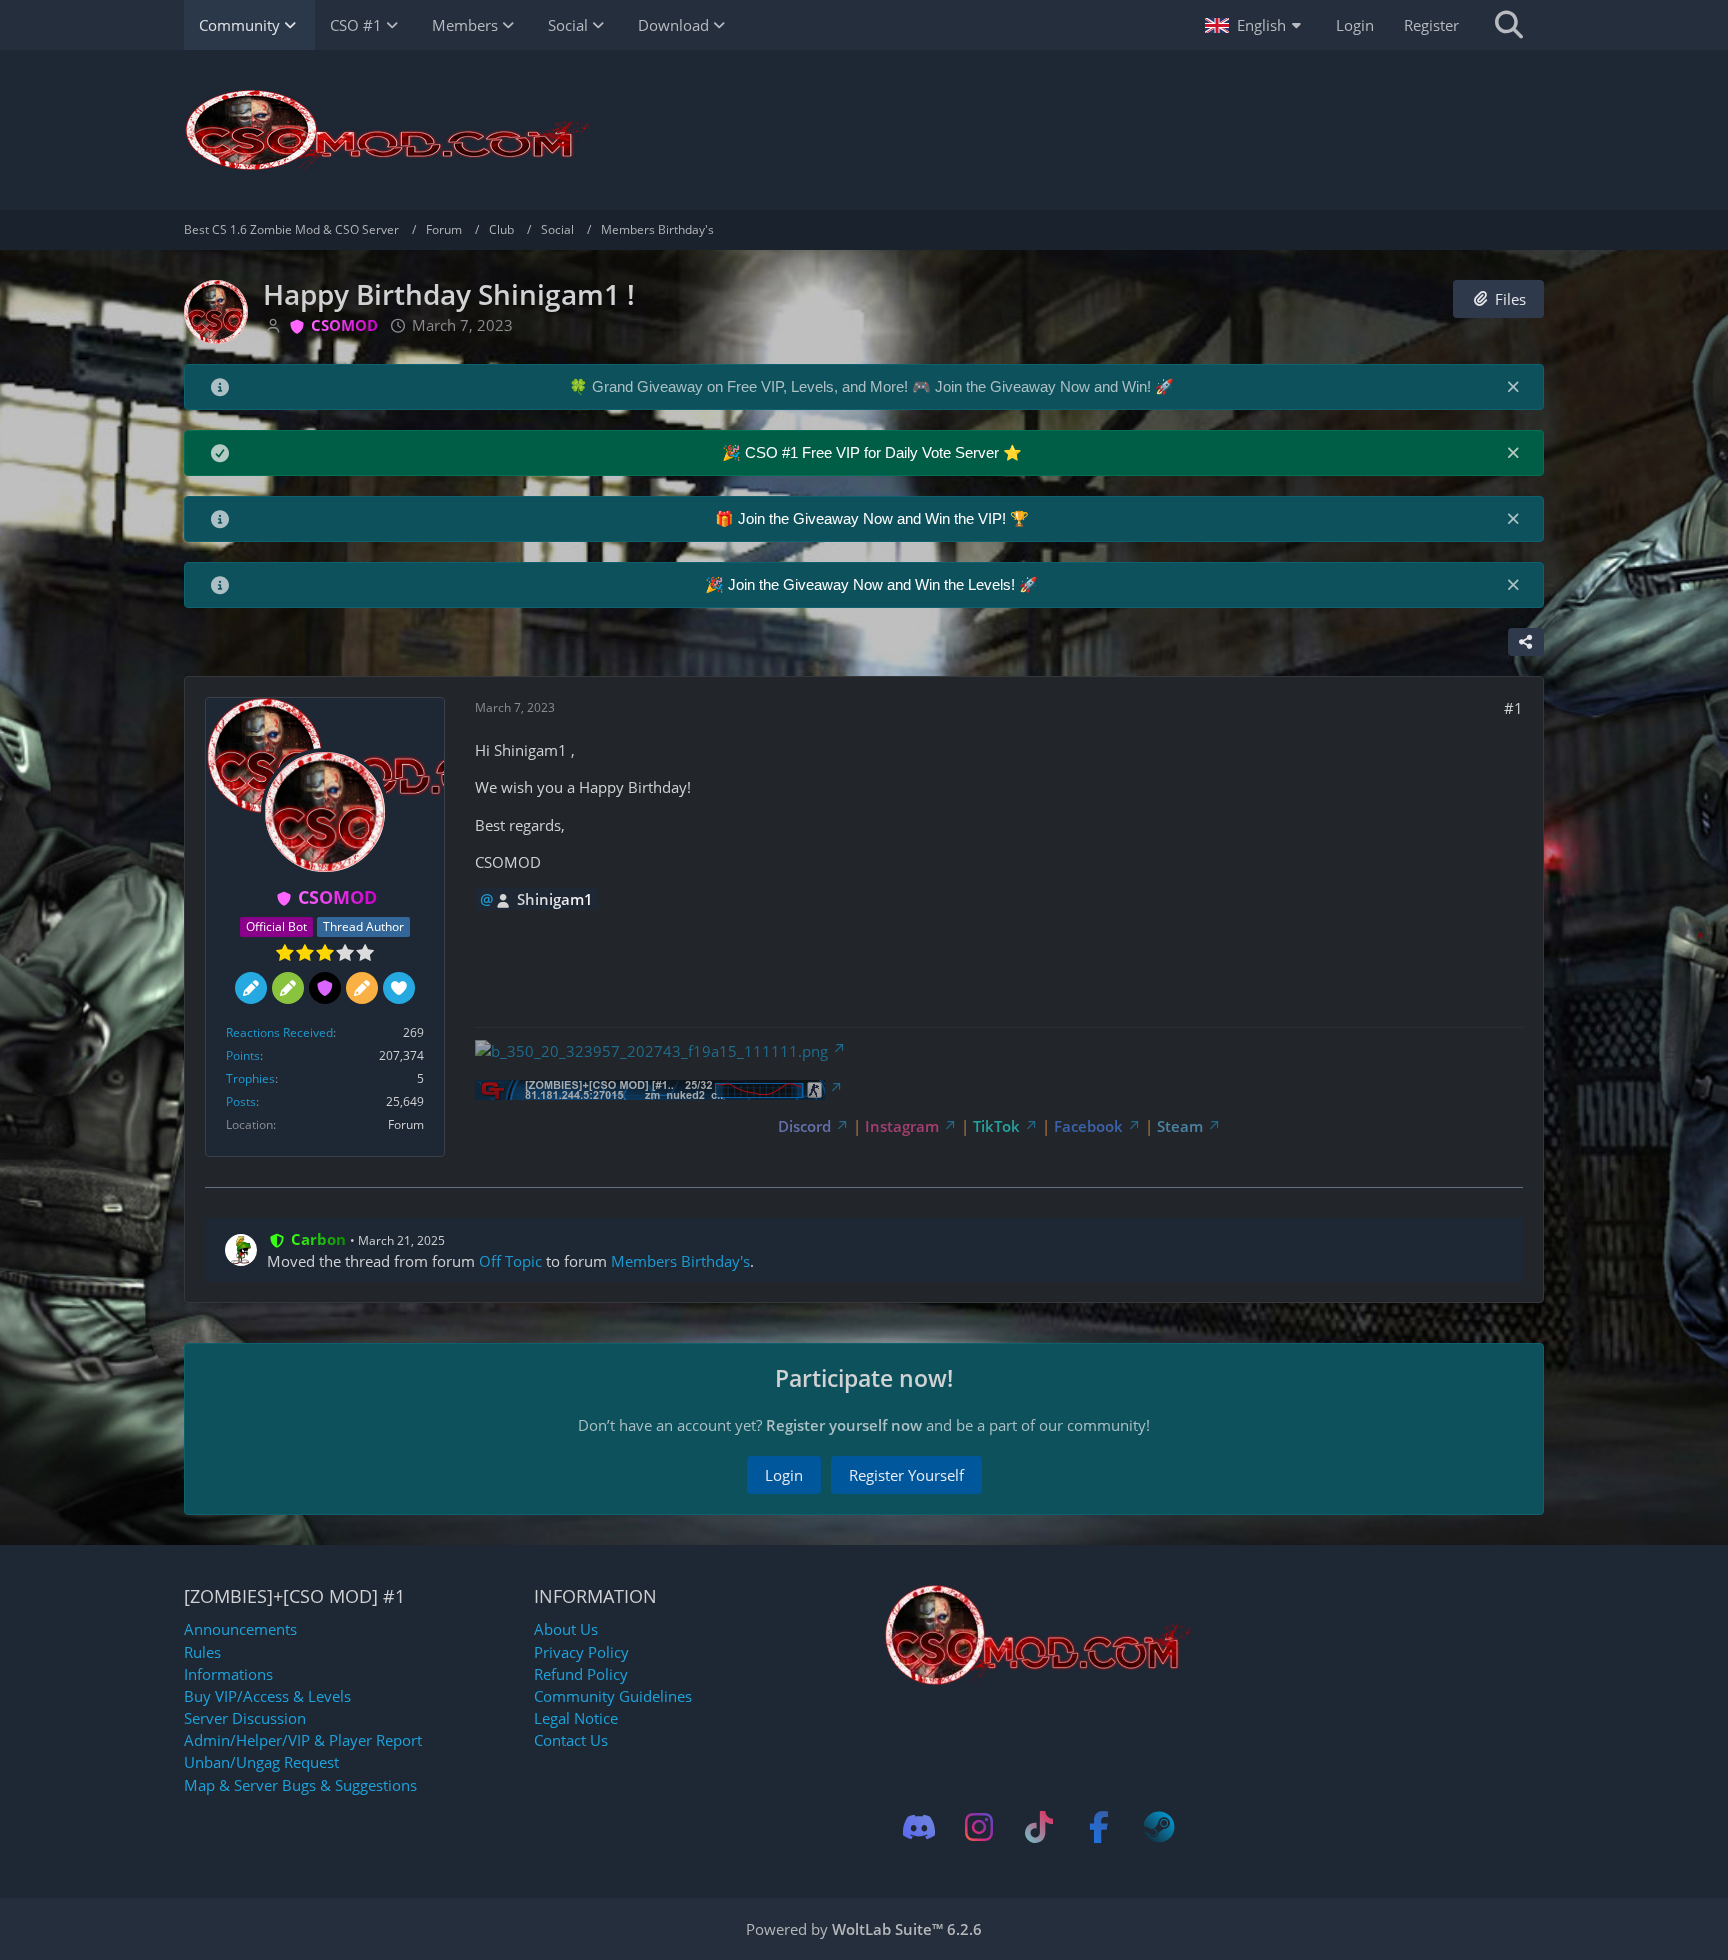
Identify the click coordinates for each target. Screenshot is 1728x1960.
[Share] (1526, 642)
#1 (1513, 708)
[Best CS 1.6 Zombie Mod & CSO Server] (864, 130)
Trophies (250, 1078)
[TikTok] (1039, 1827)
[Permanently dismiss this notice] (1513, 386)
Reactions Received (279, 1032)
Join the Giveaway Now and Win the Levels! (873, 584)
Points (243, 1055)
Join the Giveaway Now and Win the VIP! (874, 518)
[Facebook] (1099, 1827)
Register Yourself (906, 1475)
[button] (1255, 25)
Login (1355, 25)
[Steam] (1159, 1827)
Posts (241, 1101)
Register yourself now (844, 1425)
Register (1431, 25)
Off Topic (510, 1261)
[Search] (1509, 25)
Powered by (864, 1929)
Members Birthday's (680, 1261)
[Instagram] (979, 1827)
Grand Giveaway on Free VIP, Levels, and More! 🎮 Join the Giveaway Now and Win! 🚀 (883, 386)
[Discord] (919, 1827)
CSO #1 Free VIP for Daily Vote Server (874, 452)
